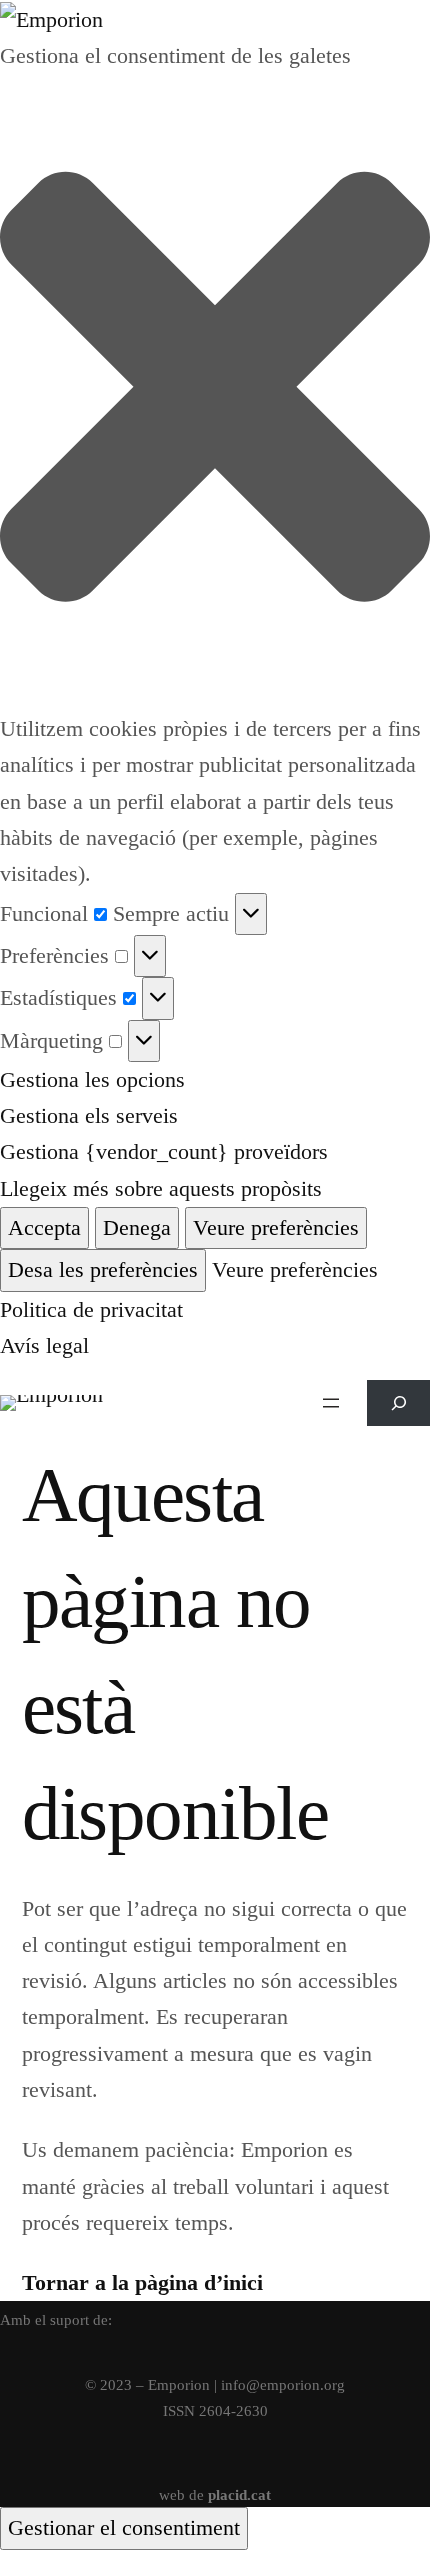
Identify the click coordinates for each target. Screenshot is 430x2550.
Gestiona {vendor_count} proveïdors (164, 1151)
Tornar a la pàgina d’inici (142, 2282)
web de (215, 2494)
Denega (137, 1227)
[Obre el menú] (331, 1403)
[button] (215, 392)
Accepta (44, 1227)
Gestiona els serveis (89, 1115)
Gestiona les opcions (92, 1079)
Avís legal (44, 1345)
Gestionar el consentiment (124, 2527)
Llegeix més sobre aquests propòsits (161, 1188)
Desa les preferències (103, 1269)
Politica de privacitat (91, 1309)
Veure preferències (276, 1227)
